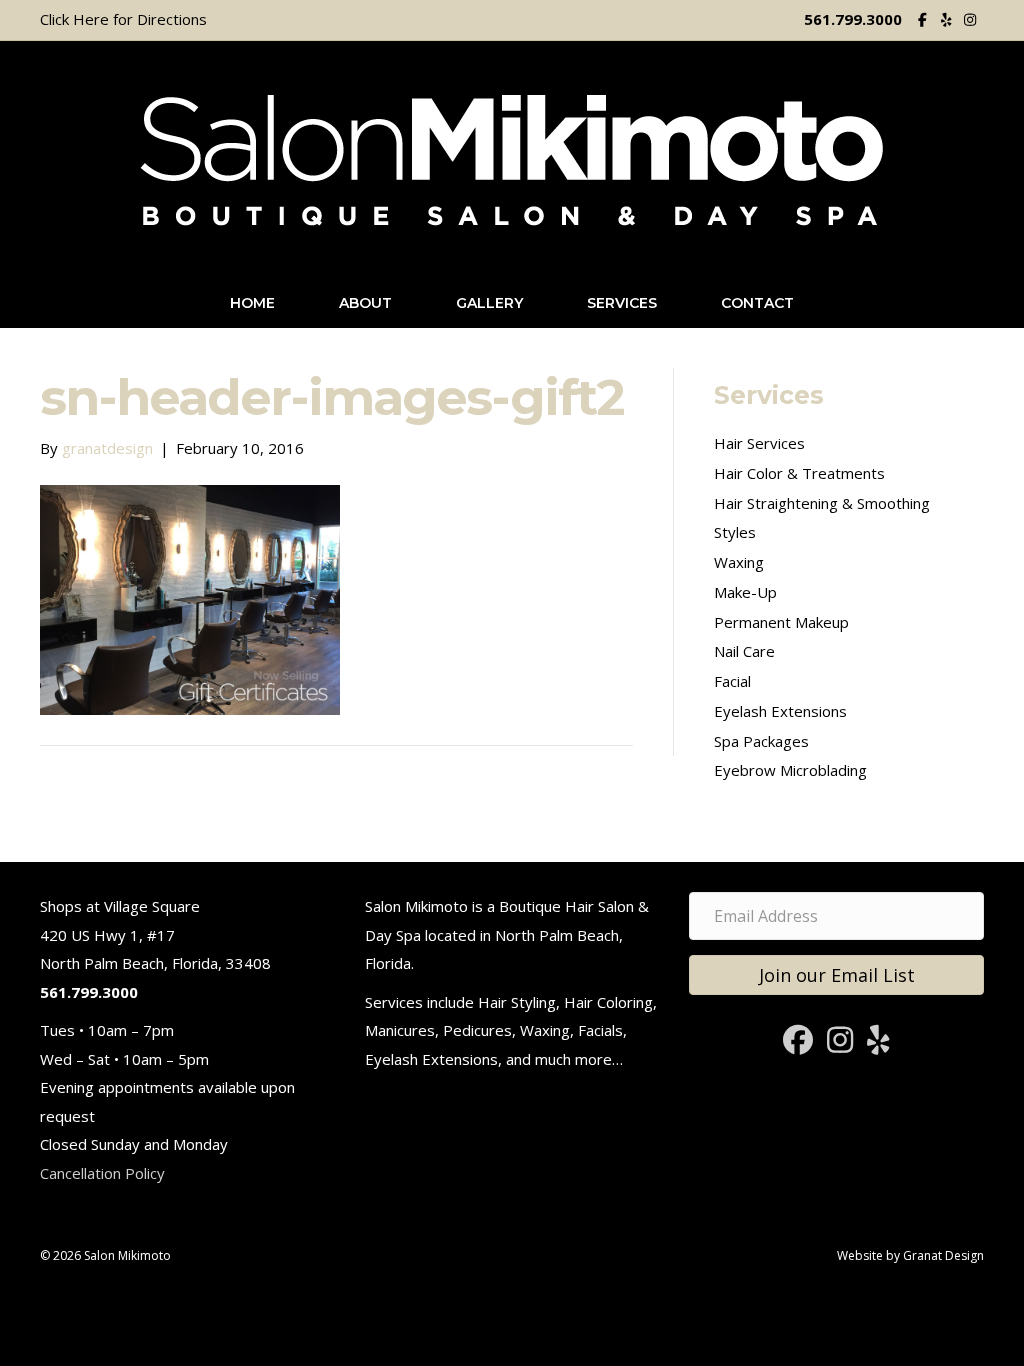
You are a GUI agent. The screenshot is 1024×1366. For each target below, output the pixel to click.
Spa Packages (761, 741)
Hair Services (759, 443)
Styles (735, 532)
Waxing (739, 562)
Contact (757, 303)
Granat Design (943, 1255)
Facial (732, 681)
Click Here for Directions (123, 19)
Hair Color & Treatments (799, 473)
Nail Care (744, 651)
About (365, 303)
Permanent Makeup (781, 622)
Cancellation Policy (102, 1173)
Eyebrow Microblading (790, 770)
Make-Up (745, 592)
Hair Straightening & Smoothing (822, 503)
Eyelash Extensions (780, 711)
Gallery (489, 303)
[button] (836, 975)
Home (252, 303)
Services (622, 303)
